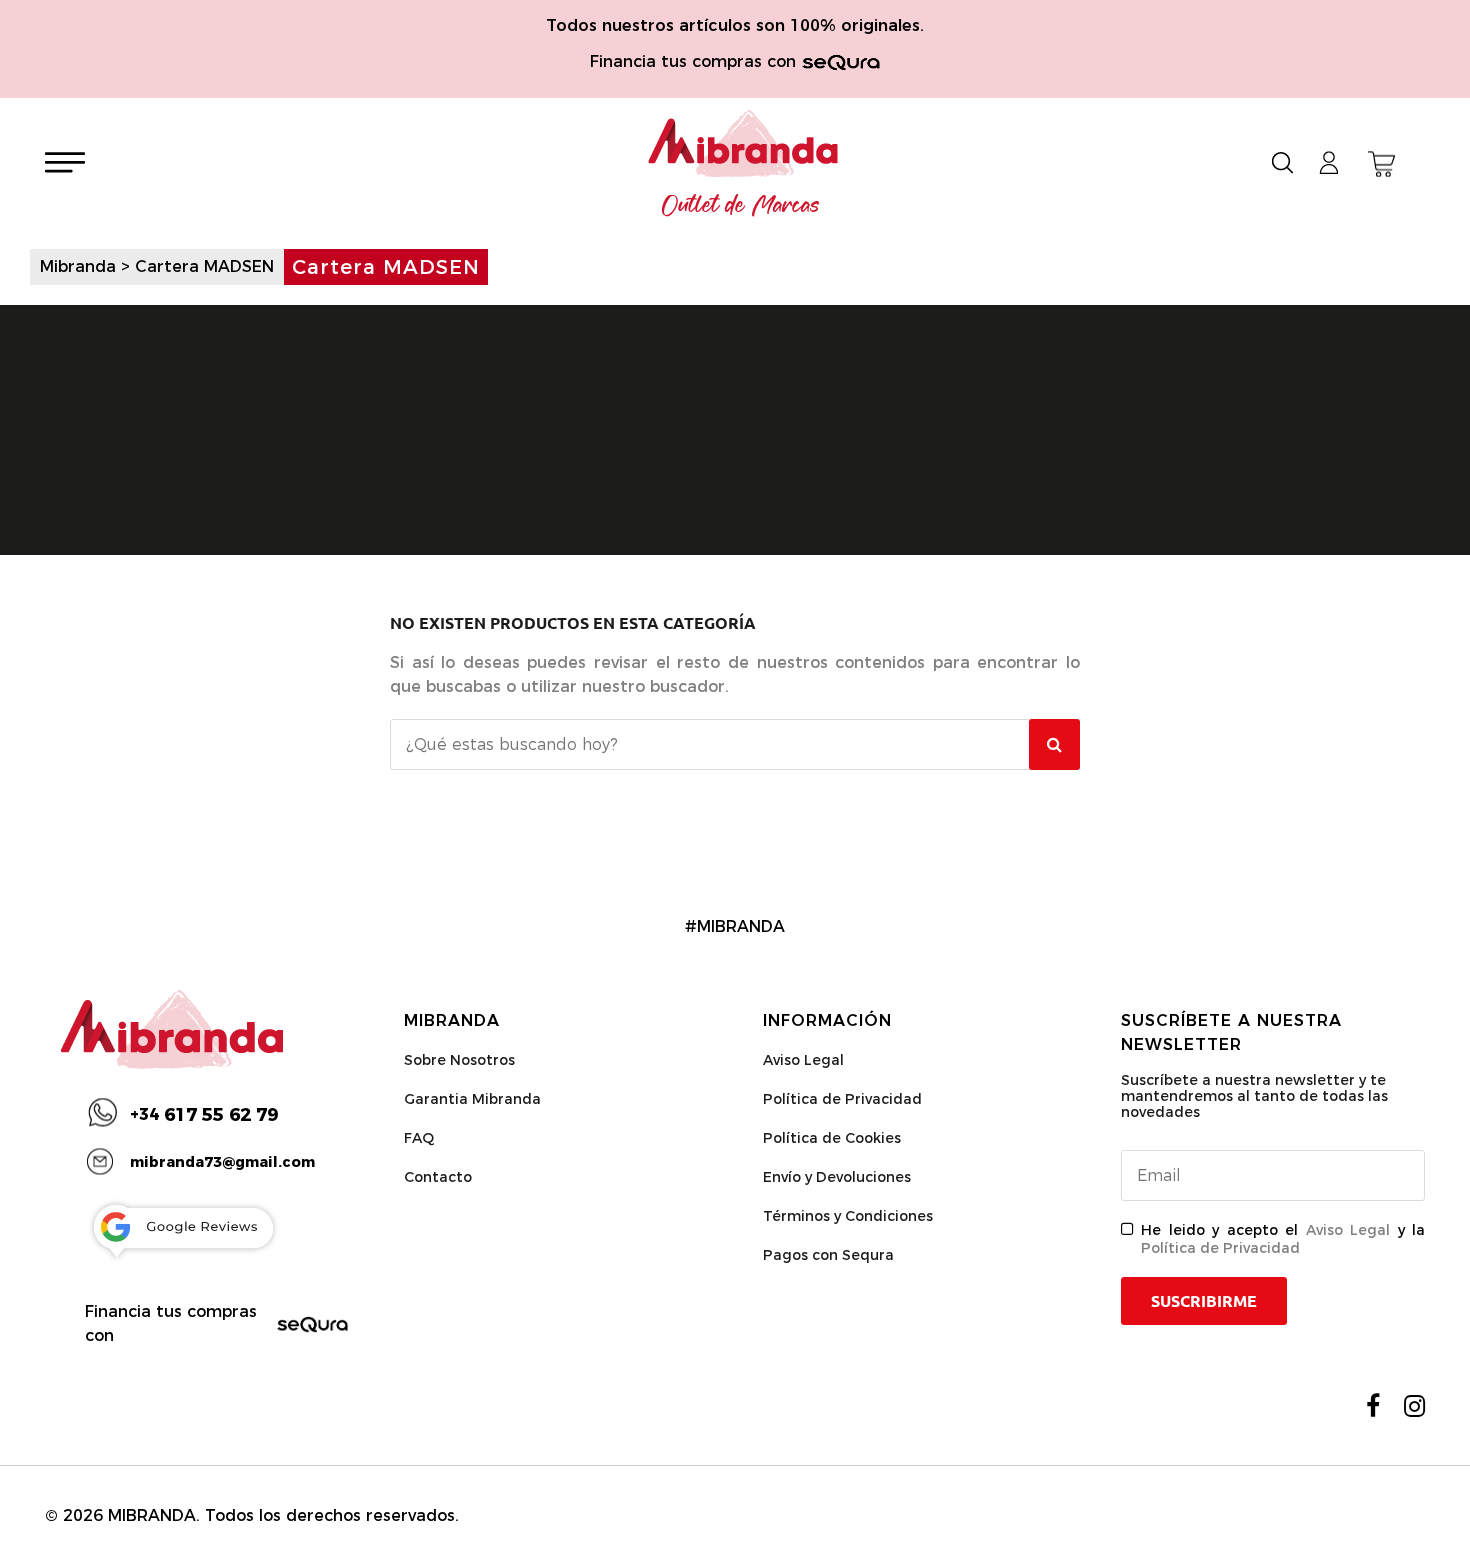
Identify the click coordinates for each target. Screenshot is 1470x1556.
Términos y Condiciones (848, 1216)
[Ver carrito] (1381, 164)
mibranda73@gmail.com (222, 1162)
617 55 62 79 (204, 1115)
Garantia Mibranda (472, 1099)
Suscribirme (1204, 1301)
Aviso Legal (803, 1060)
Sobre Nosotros (459, 1060)
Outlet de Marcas (741, 206)
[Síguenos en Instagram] (1414, 1406)
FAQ (419, 1138)
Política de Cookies (832, 1138)
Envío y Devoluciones (837, 1177)
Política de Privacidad (842, 1099)
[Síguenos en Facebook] (1373, 1406)
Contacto (438, 1177)
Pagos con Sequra (828, 1255)
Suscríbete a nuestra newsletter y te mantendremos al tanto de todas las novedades (1254, 1096)
